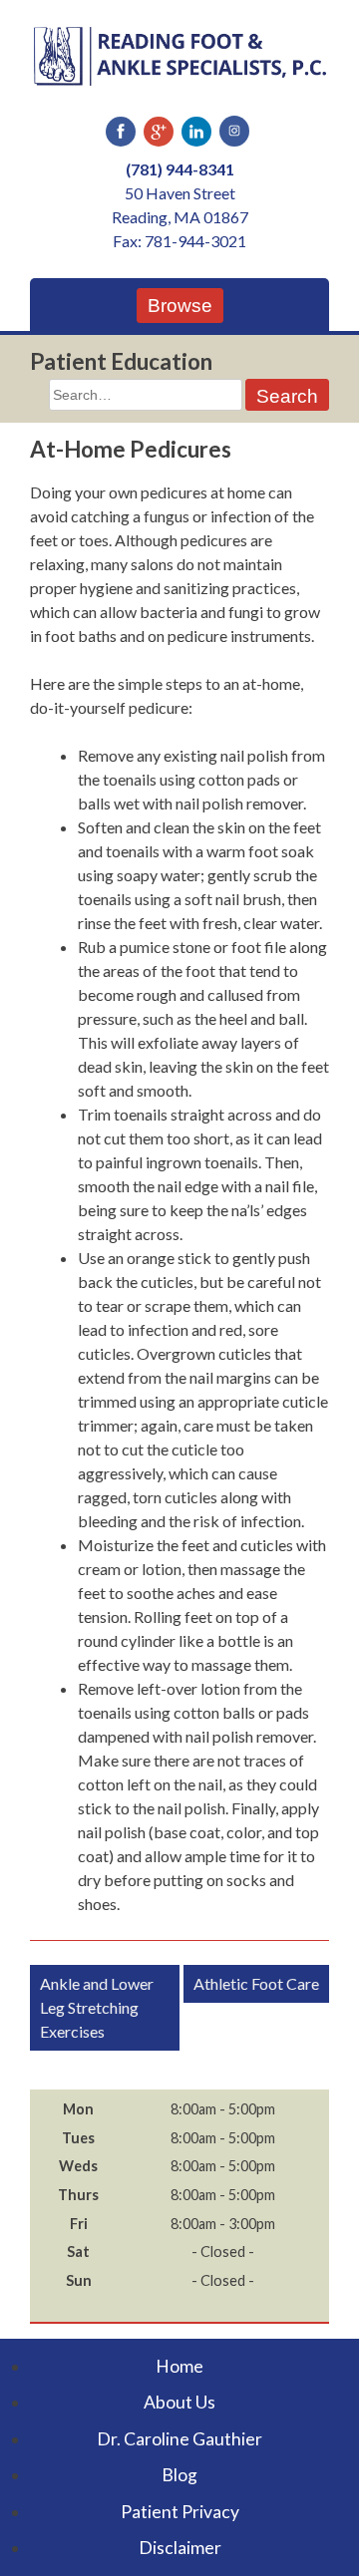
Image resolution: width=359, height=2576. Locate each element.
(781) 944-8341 (180, 169)
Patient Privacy (180, 2512)
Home (179, 2366)
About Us (179, 2402)
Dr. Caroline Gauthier (179, 2439)
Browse (180, 306)
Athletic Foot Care (256, 1983)
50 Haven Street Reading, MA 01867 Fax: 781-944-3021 (180, 217)
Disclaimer (180, 2548)
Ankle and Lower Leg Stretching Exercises (97, 2007)
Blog (179, 2475)
